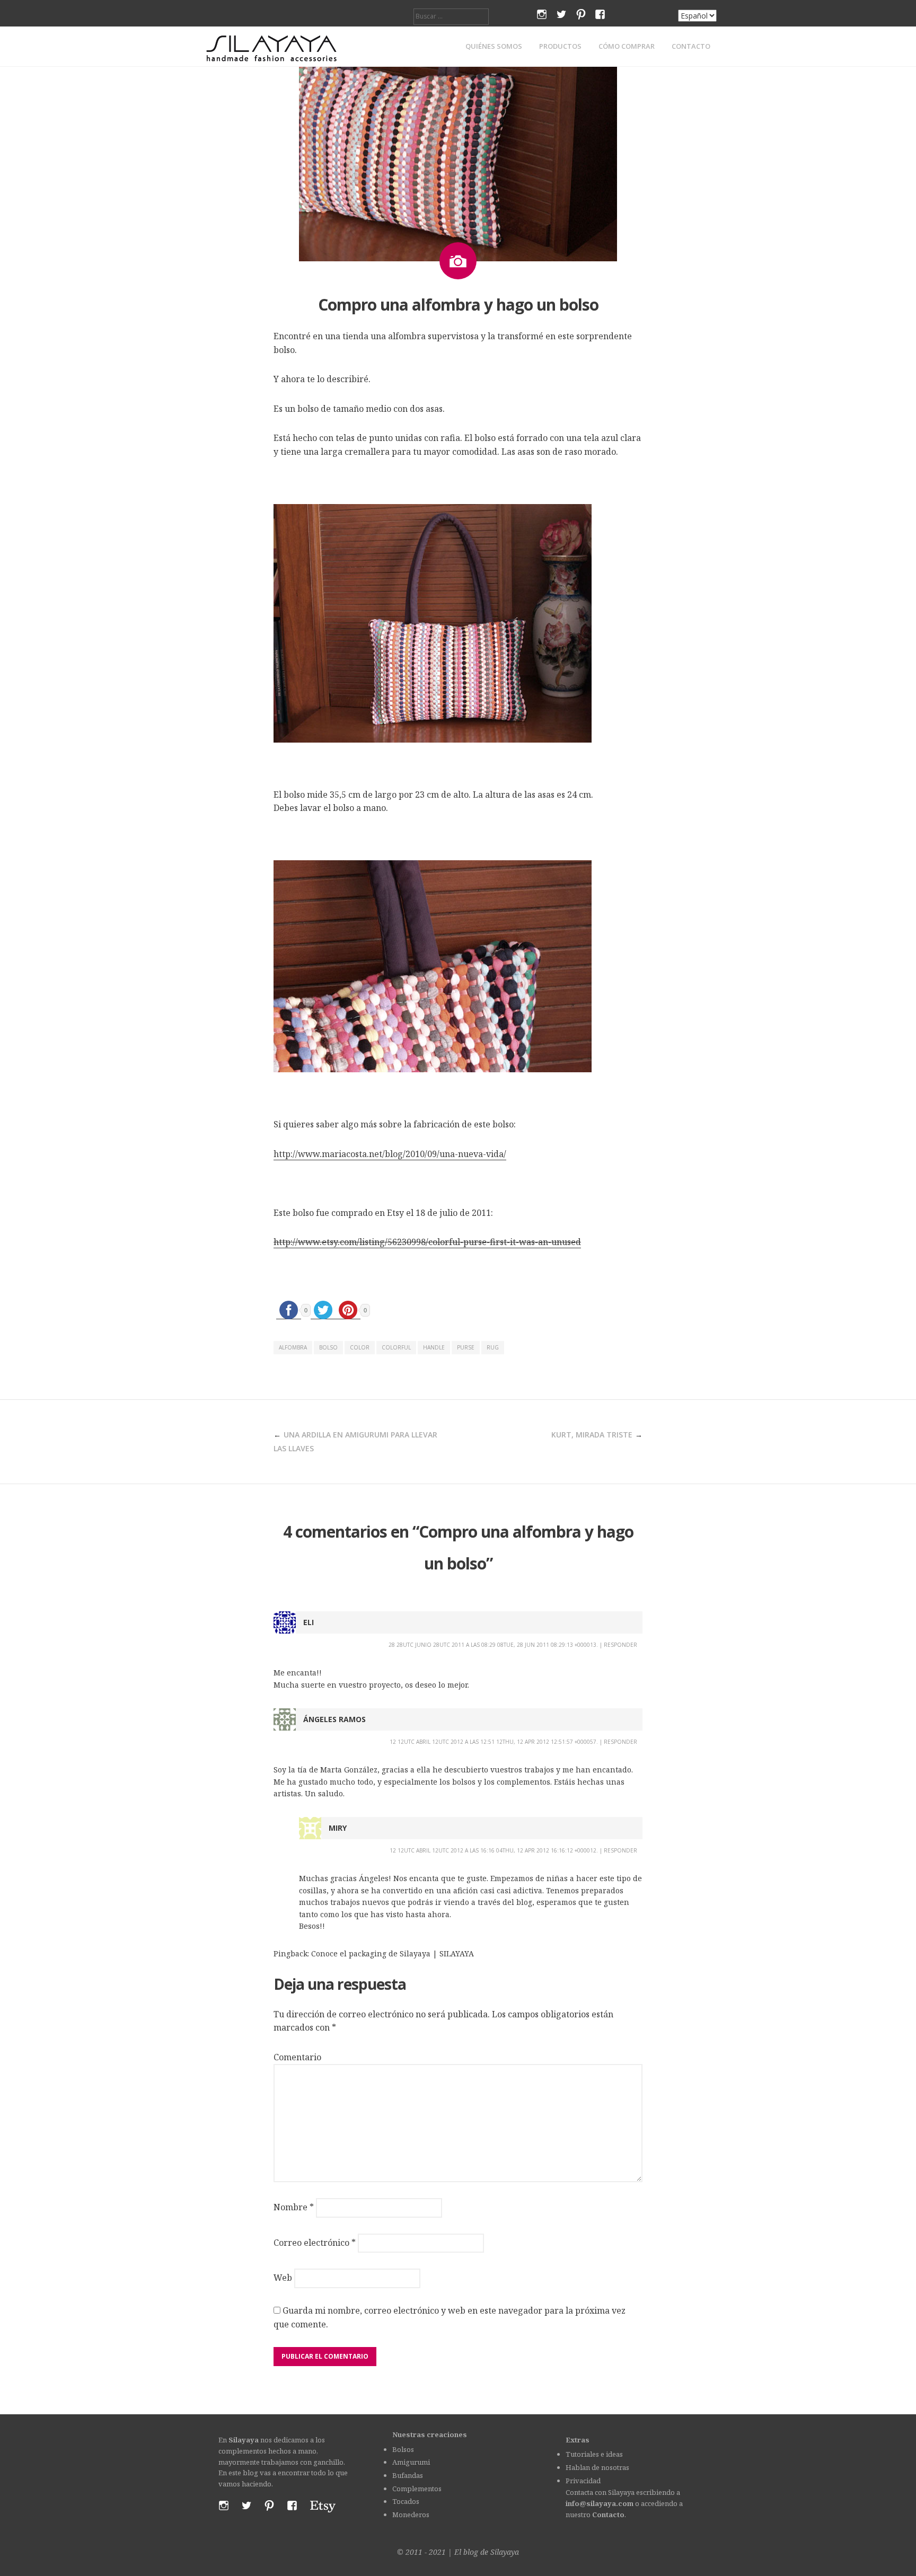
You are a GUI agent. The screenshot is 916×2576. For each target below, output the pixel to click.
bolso (328, 1347)
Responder (620, 1645)
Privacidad (583, 2481)
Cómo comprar (627, 46)
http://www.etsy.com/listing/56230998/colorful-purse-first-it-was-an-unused (427, 1242)
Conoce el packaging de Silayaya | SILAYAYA (393, 1953)
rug (493, 1347)
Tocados (406, 2501)
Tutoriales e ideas (594, 2454)
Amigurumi (411, 2462)
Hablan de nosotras (597, 2467)
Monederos (411, 2515)
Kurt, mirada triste (592, 1435)
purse (466, 1347)
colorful (396, 1347)
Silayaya (505, 2552)
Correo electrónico (315, 2243)
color (360, 1347)
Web (283, 2278)
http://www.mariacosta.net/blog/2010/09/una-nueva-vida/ (390, 1154)
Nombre (294, 2207)
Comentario (297, 2057)
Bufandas (408, 2475)
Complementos (417, 2489)
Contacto (691, 46)
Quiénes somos (494, 46)
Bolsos (403, 2449)
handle (434, 1347)
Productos (560, 46)
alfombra (293, 1347)
